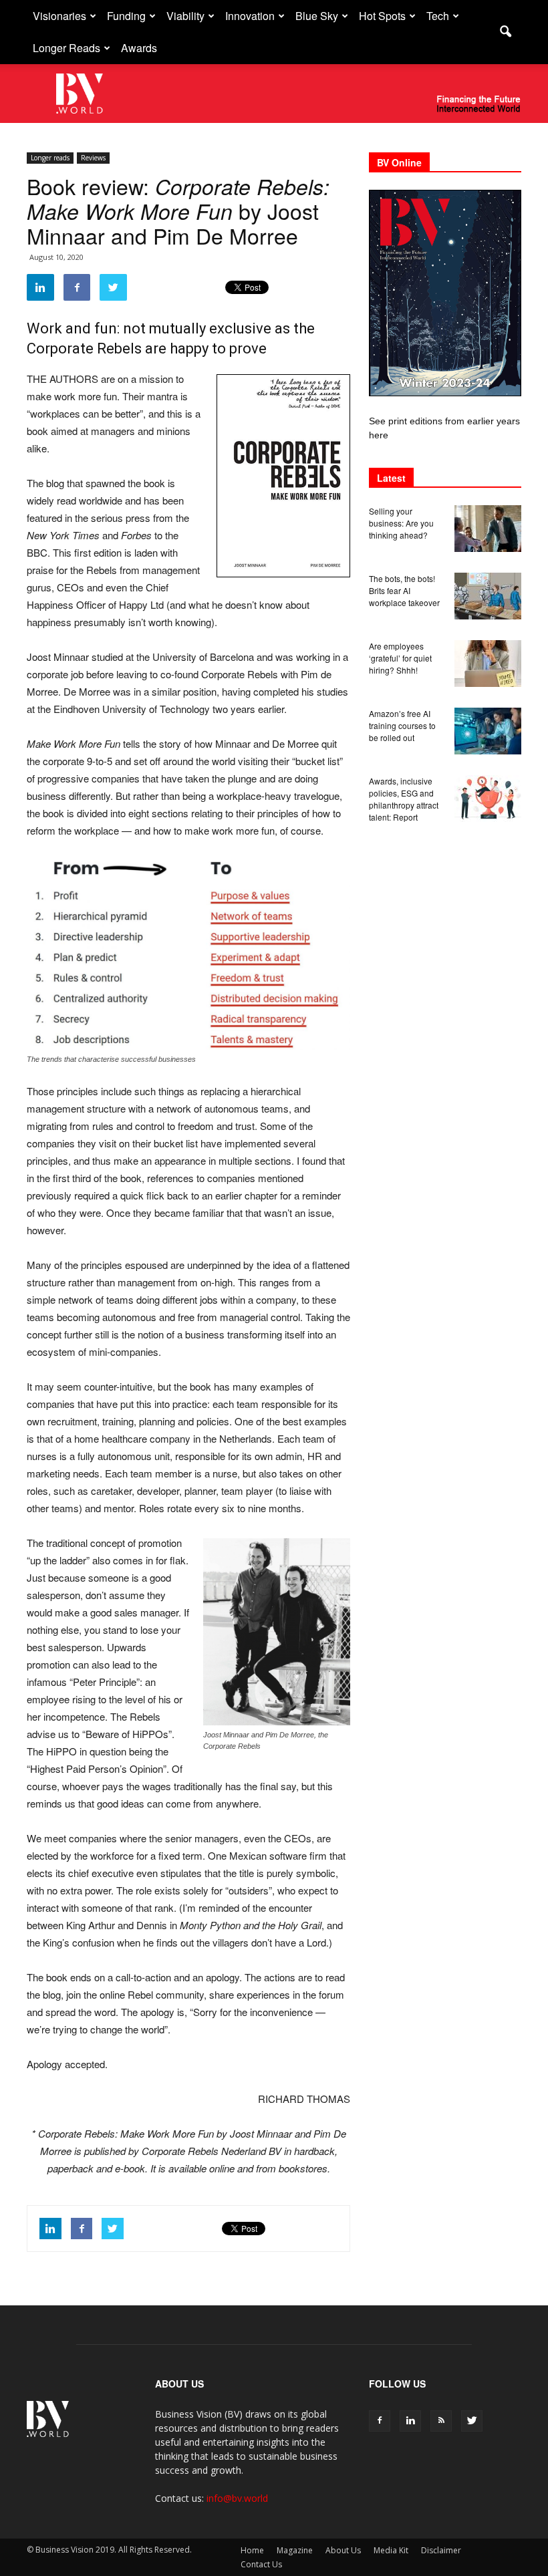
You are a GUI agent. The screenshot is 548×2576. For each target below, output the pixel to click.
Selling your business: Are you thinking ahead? (401, 523)
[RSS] (441, 2421)
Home (252, 2550)
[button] (505, 32)
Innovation (250, 16)
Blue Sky (317, 16)
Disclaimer (441, 2550)
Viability (185, 16)
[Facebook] (380, 2421)
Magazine (295, 2550)
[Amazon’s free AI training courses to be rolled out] (488, 731)
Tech (438, 16)
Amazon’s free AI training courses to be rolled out (402, 725)
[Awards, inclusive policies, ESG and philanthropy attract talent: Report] (488, 799)
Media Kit (391, 2550)
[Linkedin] (410, 2421)
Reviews (93, 158)
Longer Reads (66, 48)
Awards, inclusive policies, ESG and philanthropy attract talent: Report (404, 799)
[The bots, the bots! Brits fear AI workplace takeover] (488, 596)
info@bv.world (237, 2498)
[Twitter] (472, 2421)
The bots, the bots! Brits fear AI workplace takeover (404, 590)
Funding (126, 16)
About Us (343, 2550)
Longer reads (50, 158)
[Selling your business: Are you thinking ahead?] (488, 529)
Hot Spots (382, 16)
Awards (139, 48)
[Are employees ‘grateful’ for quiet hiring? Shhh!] (488, 664)
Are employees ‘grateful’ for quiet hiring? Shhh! (400, 658)
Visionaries (59, 16)
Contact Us (261, 2564)
